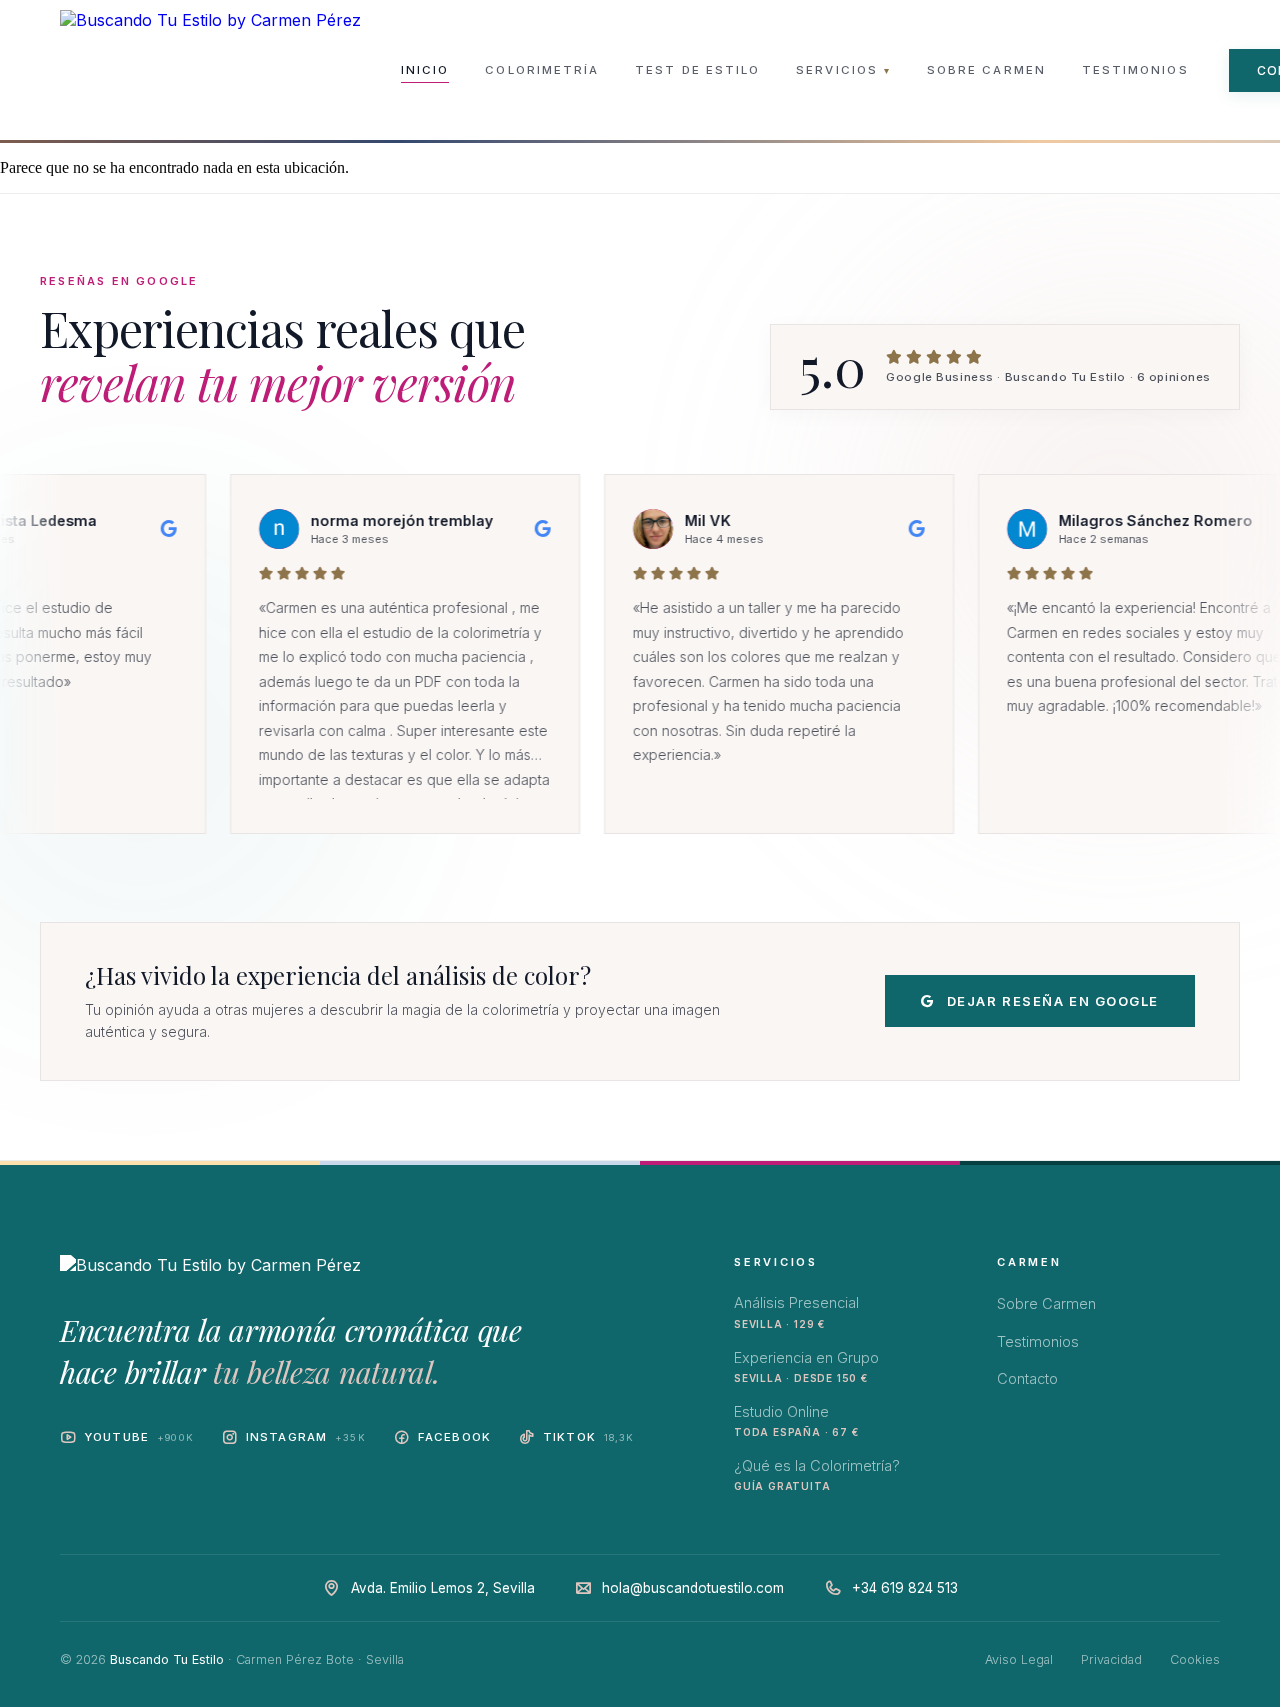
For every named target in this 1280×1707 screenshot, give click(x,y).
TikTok (589, 1437)
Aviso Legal (1019, 1659)
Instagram (306, 1437)
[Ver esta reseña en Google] (104, 529)
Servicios (843, 70)
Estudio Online (796, 1420)
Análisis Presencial (796, 1311)
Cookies (1195, 1659)
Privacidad (1111, 1659)
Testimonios (1135, 70)
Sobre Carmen (986, 70)
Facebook (454, 1437)
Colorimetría (542, 70)
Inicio (425, 70)
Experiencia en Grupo (806, 1366)
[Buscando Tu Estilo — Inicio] (210, 70)
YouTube (139, 1437)
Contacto (1027, 1378)
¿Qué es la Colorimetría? (817, 1474)
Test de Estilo (697, 70)
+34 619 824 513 (905, 1588)
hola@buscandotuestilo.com (693, 1588)
